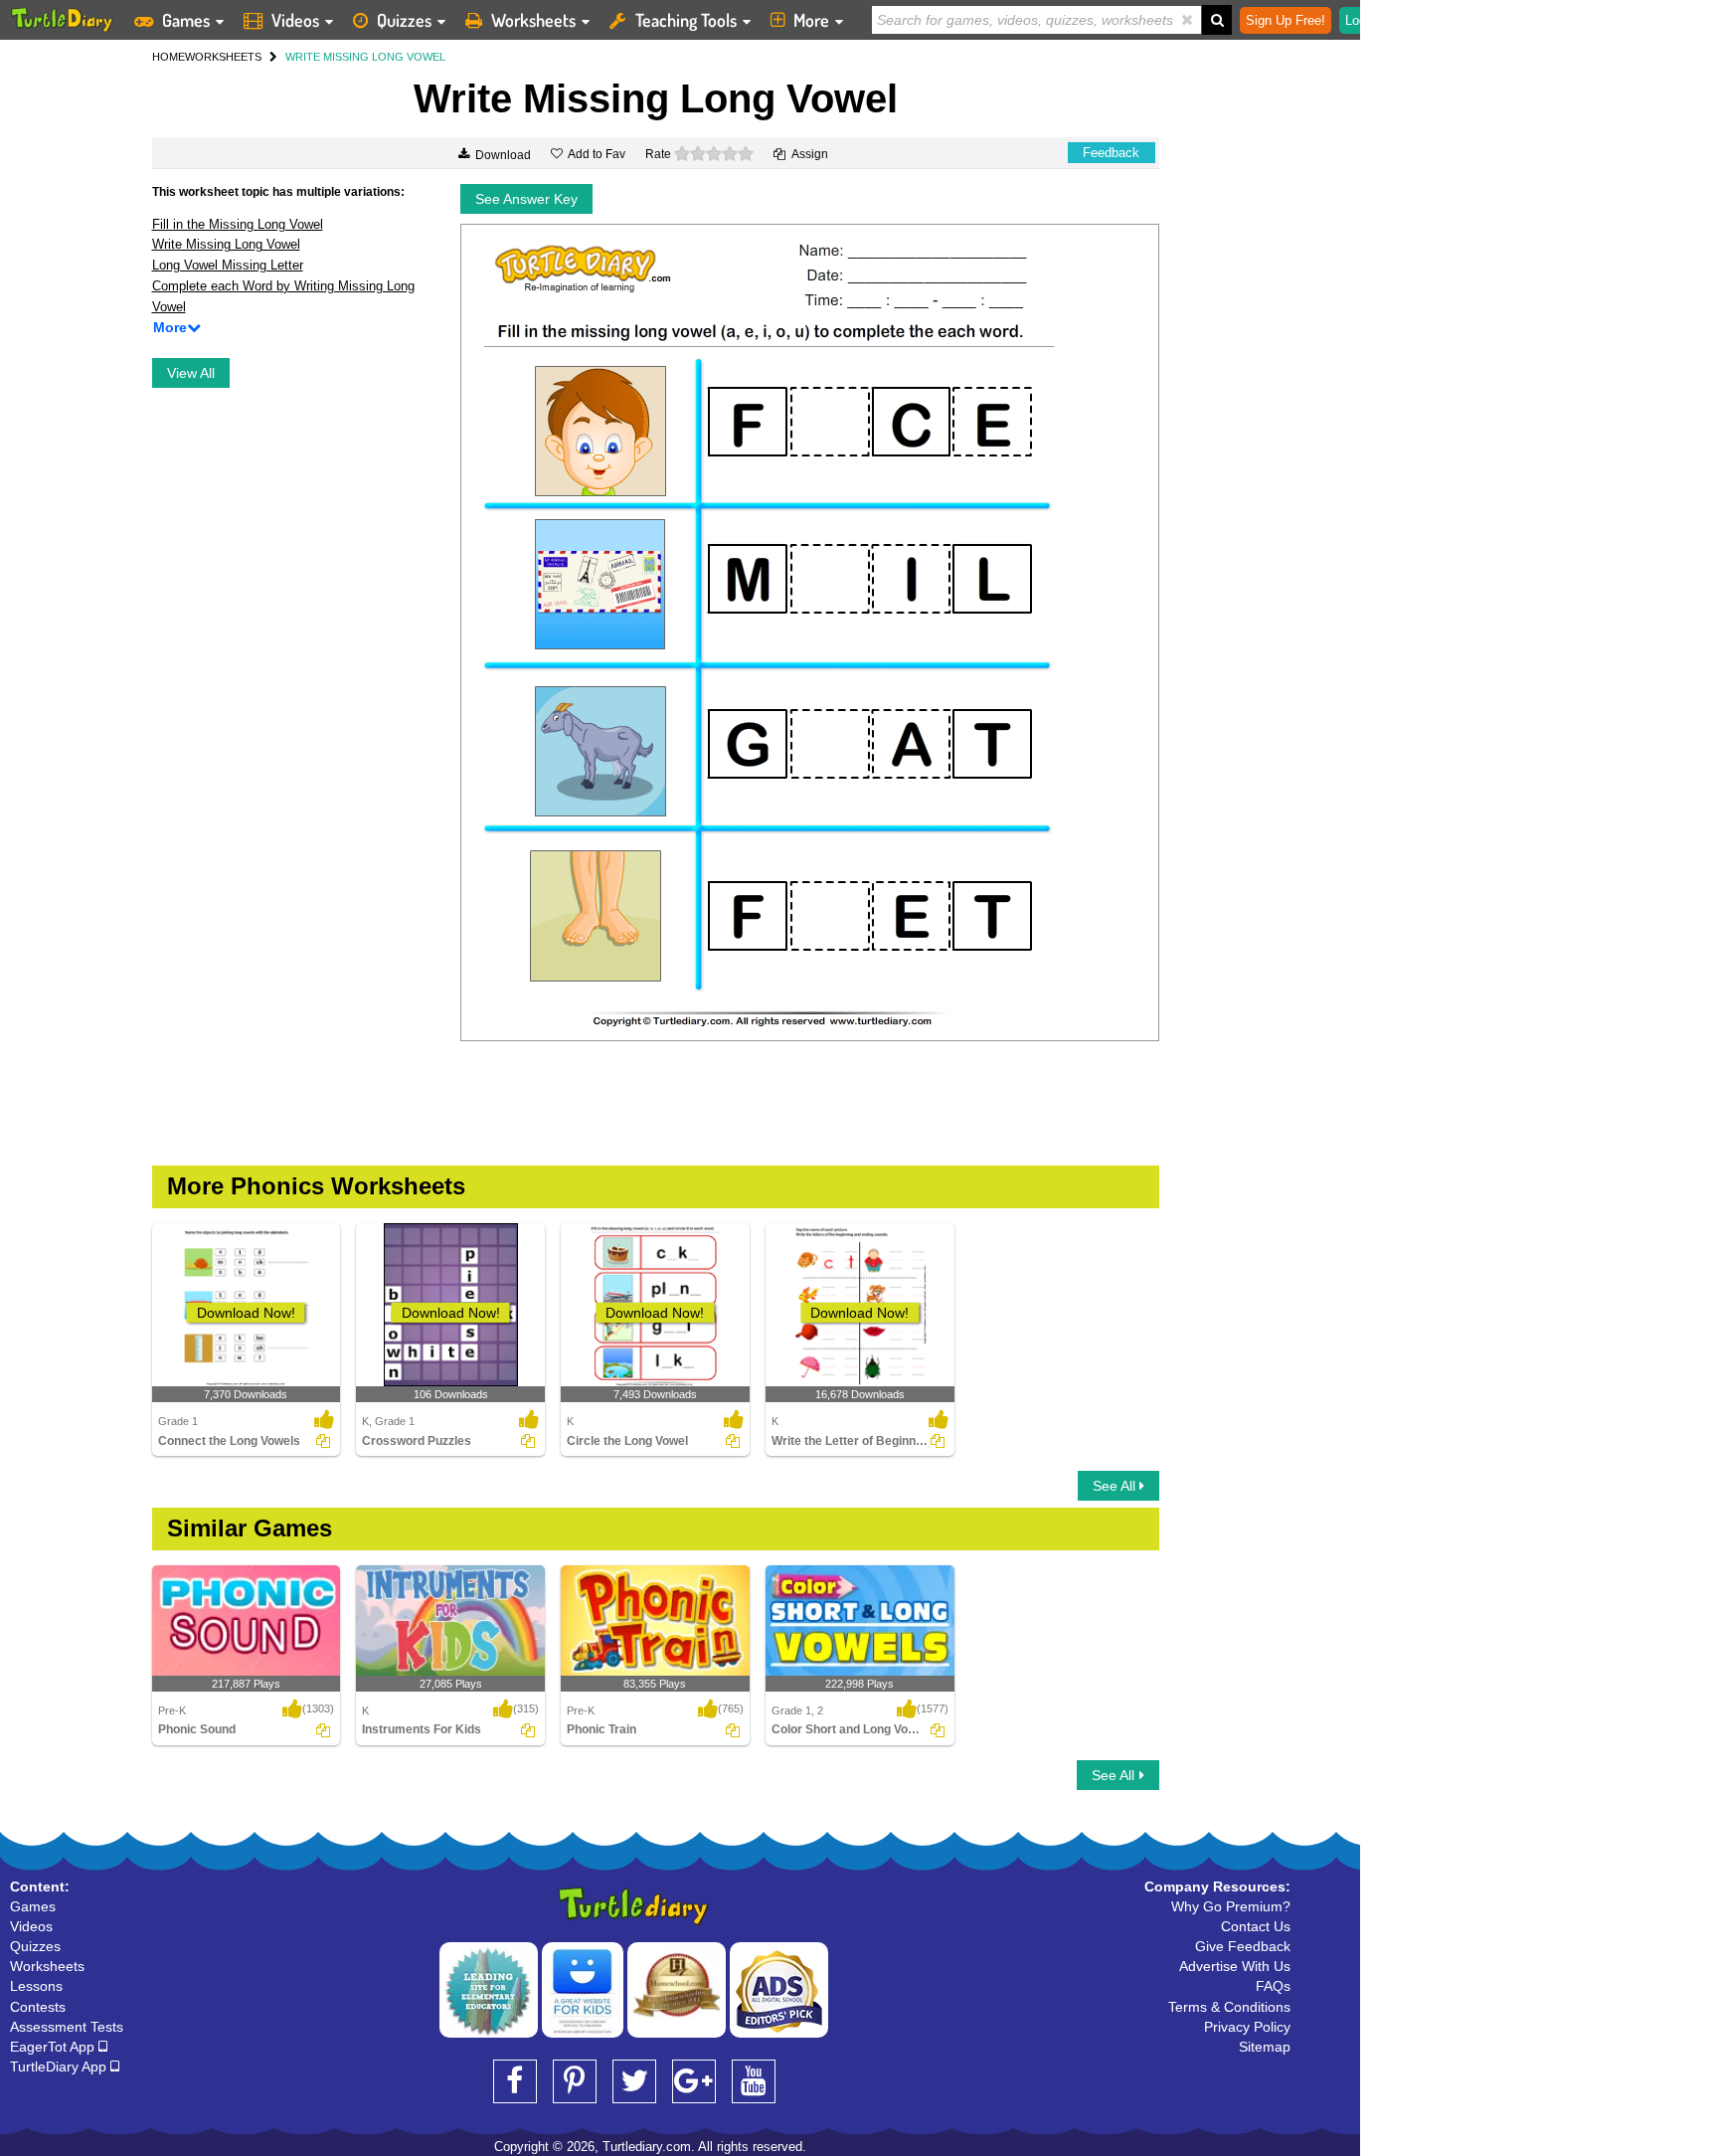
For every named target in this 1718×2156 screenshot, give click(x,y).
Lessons (36, 1986)
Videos (295, 20)
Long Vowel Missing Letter (228, 265)
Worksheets (533, 20)
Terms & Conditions (1229, 2007)
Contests (38, 2007)
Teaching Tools (686, 20)
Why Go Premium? (1231, 1906)
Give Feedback (1243, 1946)
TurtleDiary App (60, 2066)
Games (186, 20)
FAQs (1273, 1986)
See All (1116, 1486)
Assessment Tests (67, 2027)
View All (191, 373)
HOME (169, 57)
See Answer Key (526, 199)
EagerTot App (54, 2047)
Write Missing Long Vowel (226, 244)
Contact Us (1256, 1926)
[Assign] (323, 1441)
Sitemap (1265, 2047)
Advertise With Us (1235, 1966)
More (811, 20)
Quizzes (404, 20)
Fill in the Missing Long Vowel (238, 224)
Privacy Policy (1247, 2027)
